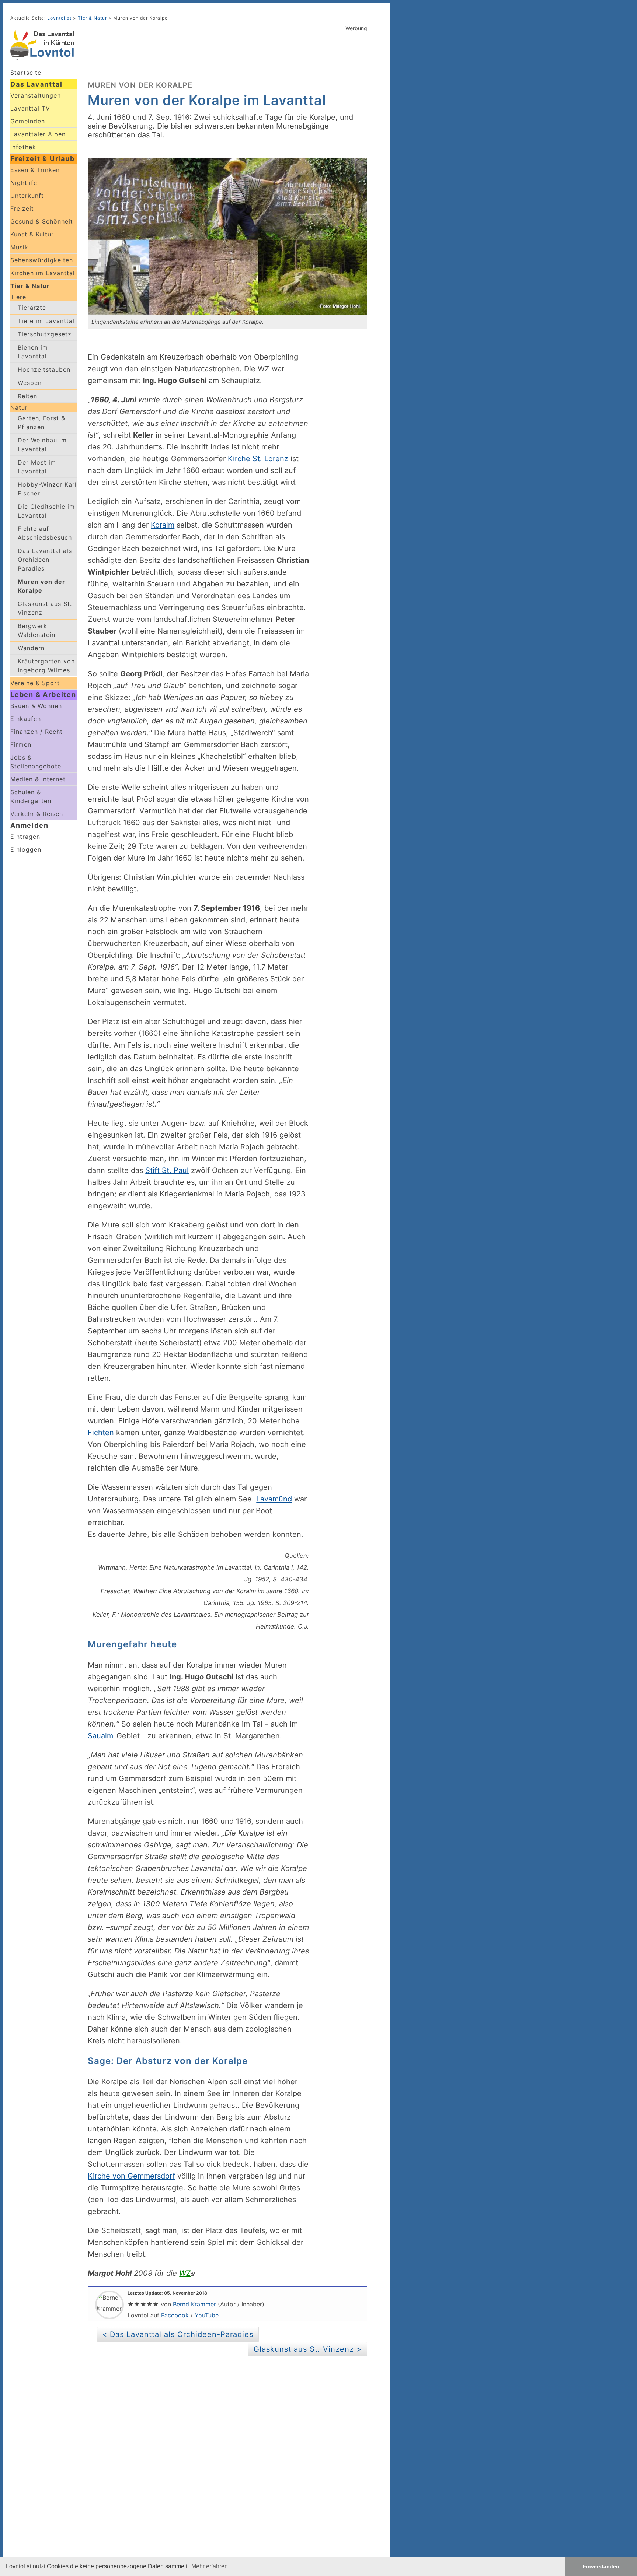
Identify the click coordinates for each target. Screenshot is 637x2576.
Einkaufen (26, 719)
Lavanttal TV (30, 108)
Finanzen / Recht (36, 732)
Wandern (31, 648)
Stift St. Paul (167, 1170)
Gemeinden (28, 121)
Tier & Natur (30, 286)
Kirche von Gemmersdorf (131, 2176)
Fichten (101, 1433)
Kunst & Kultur (32, 234)
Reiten (27, 396)
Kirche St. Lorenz (258, 459)
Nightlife (24, 183)
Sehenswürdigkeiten (42, 260)
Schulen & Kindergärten (31, 796)
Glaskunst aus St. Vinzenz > (308, 2349)
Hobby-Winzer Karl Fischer (47, 489)
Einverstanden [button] (601, 2566)
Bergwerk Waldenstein (36, 630)
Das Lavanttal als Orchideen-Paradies (45, 560)
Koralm (163, 525)
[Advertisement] (227, 55)
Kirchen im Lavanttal (43, 273)
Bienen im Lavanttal (33, 352)
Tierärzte (32, 308)
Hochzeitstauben (44, 369)
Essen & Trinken (35, 170)
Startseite (26, 73)
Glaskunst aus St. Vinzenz (45, 608)
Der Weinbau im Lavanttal (42, 445)
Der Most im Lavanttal (37, 467)
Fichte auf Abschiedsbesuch (45, 533)
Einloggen (26, 849)
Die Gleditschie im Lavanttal (46, 511)
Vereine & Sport (35, 683)
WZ (185, 2273)
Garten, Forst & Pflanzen (41, 423)
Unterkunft (27, 196)
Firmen (21, 744)
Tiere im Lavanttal (46, 321)
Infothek (23, 147)
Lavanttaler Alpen (38, 134)
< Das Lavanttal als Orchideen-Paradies (178, 2334)
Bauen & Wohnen (36, 706)
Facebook (175, 2315)
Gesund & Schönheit (42, 221)
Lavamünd (274, 1499)
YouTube (207, 2315)
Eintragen (25, 837)
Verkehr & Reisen (37, 814)
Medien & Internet (38, 779)
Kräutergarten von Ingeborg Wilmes (46, 666)
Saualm (100, 1736)
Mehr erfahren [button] (210, 2566)
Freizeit (22, 208)
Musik (19, 247)
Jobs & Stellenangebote (36, 762)
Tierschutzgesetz (45, 334)
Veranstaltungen (36, 95)
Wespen (30, 383)
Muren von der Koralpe (41, 586)
